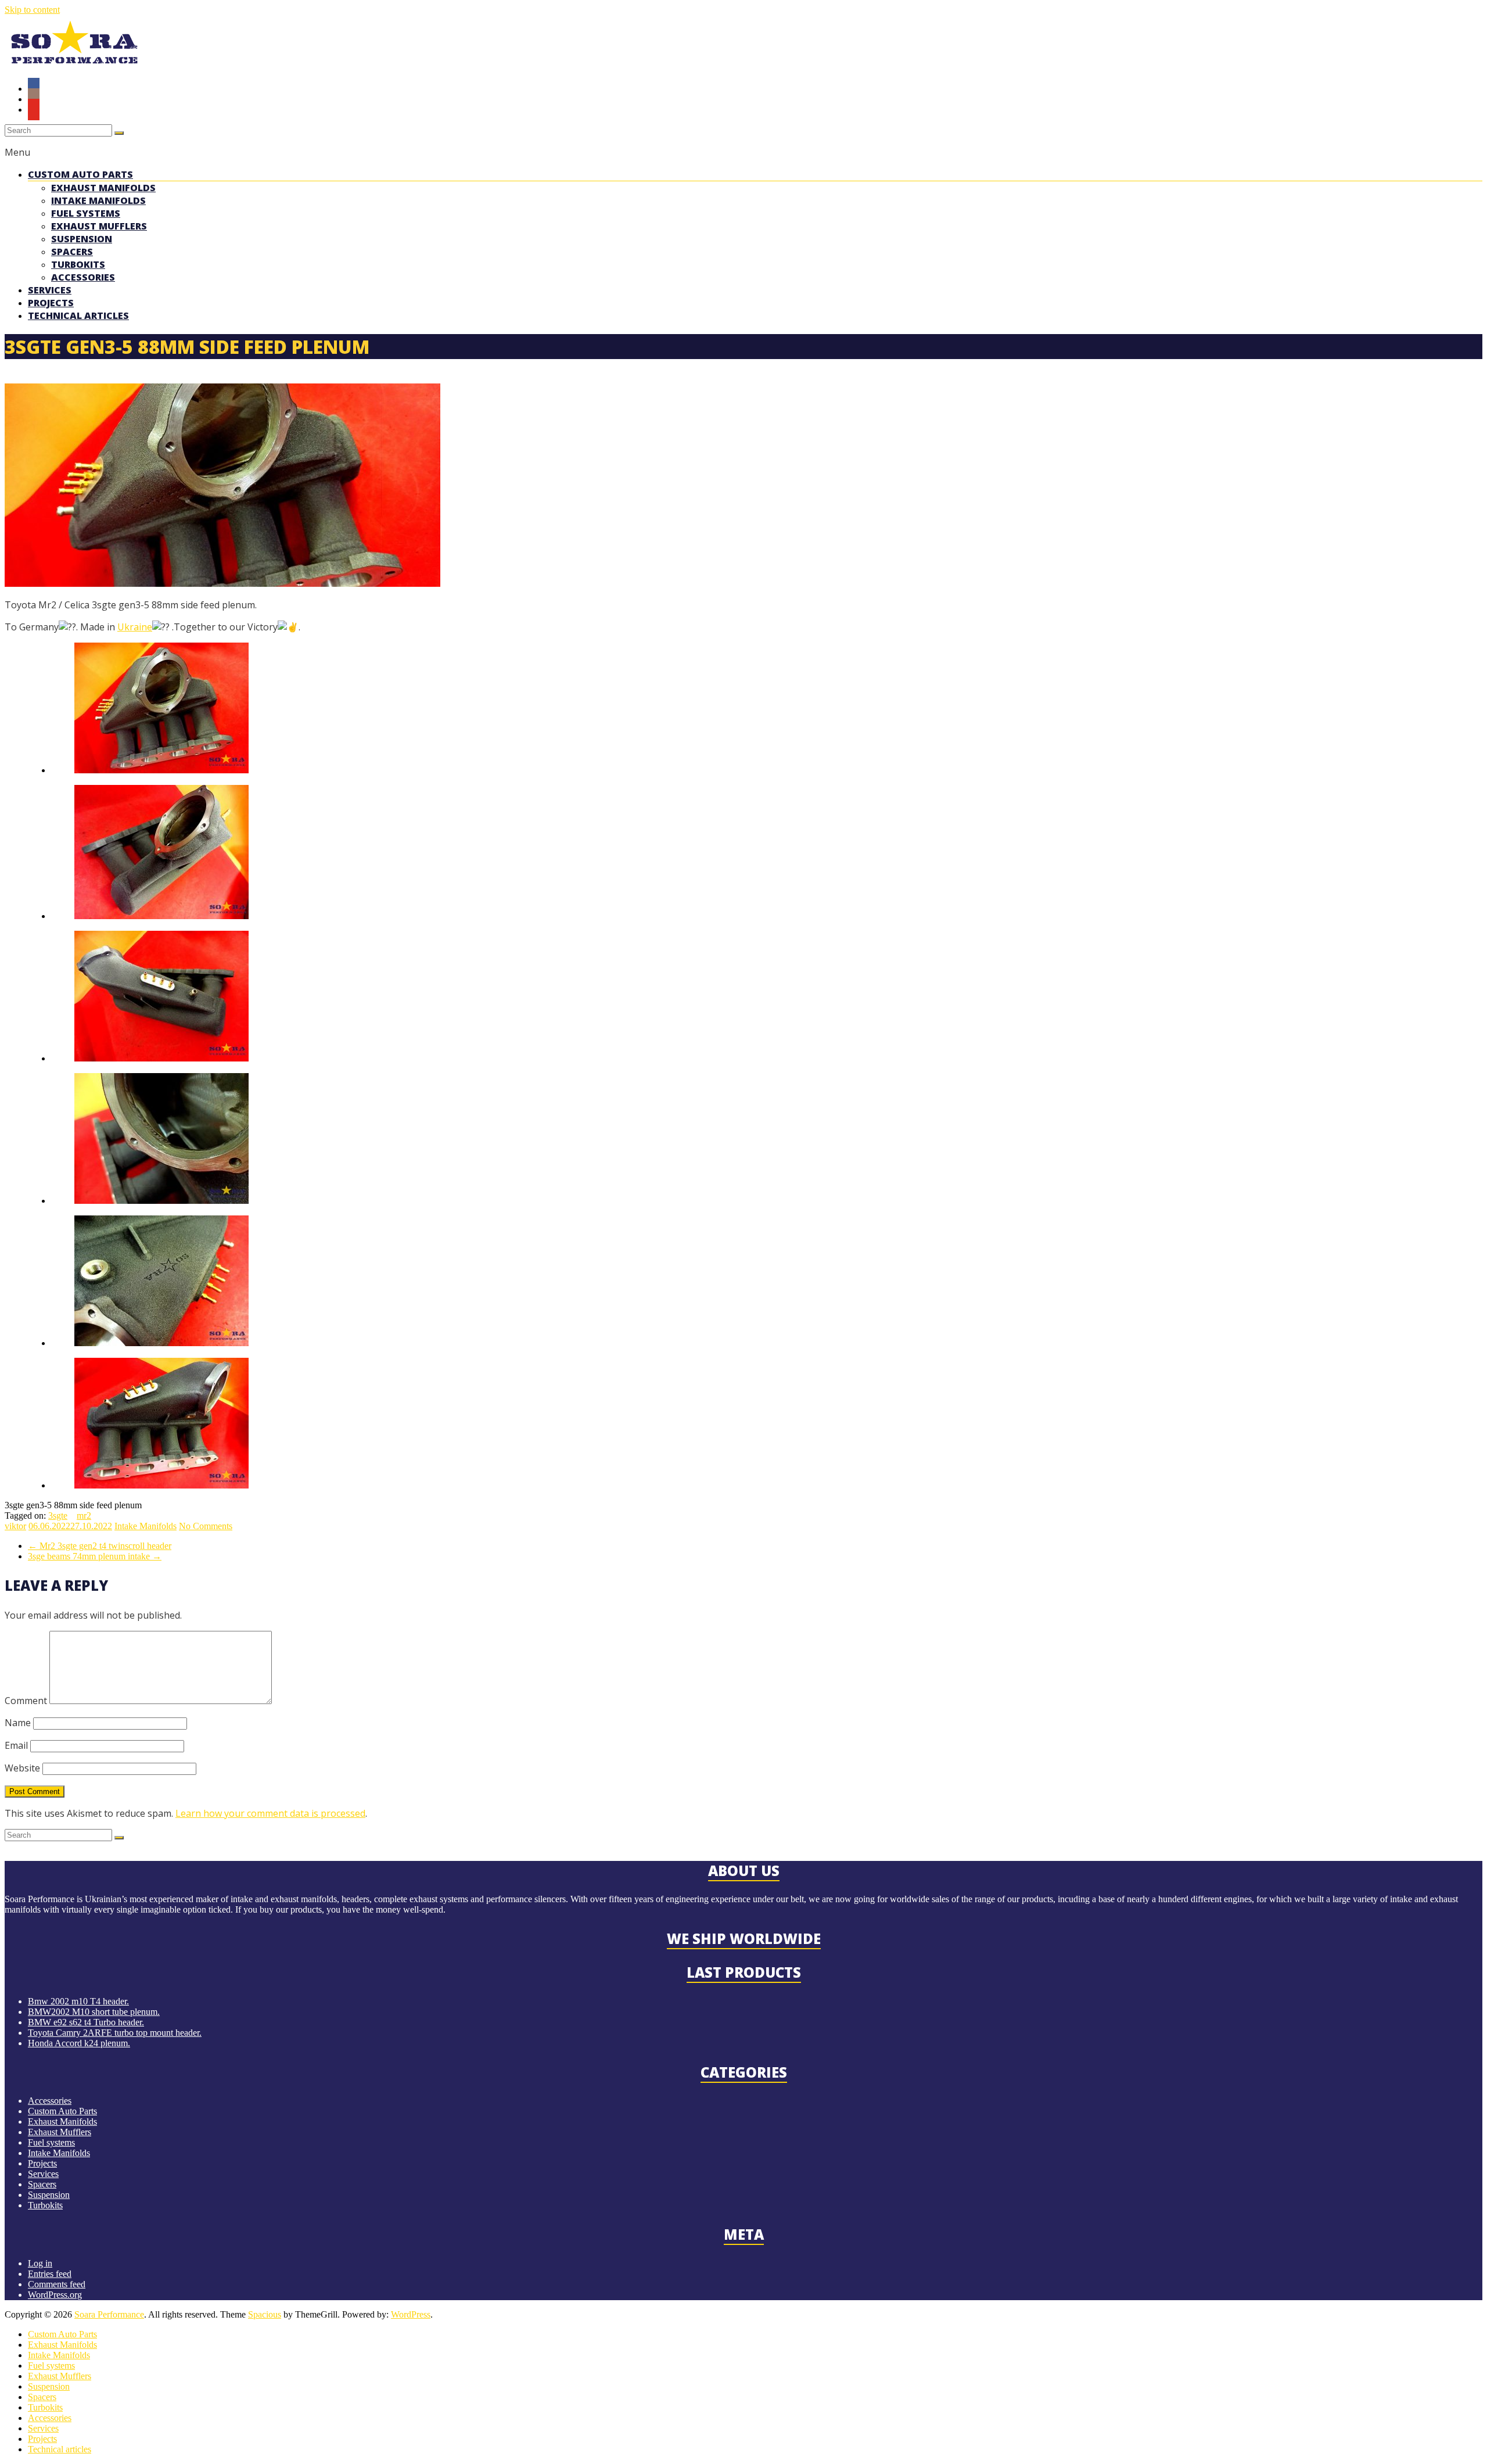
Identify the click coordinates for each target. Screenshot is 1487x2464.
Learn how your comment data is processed (270, 1813)
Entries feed (50, 2274)
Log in (40, 2263)
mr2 (84, 1516)
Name (18, 1723)
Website (22, 1768)
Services (50, 290)
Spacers (72, 252)
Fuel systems (86, 213)
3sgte (58, 1516)
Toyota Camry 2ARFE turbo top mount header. (115, 2033)
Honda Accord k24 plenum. (79, 2043)
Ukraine (135, 627)
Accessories (83, 277)
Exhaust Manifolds (103, 188)
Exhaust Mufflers (99, 226)
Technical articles (78, 315)
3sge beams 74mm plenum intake (95, 1556)
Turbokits (78, 264)
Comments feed (57, 2284)
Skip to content (32, 10)
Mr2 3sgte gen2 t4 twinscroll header (100, 1546)
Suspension (82, 239)
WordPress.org (55, 2295)
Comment (26, 1701)
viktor (15, 1526)
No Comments (206, 1526)
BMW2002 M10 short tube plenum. (94, 2012)
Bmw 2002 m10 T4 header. (78, 2001)
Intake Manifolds (98, 200)
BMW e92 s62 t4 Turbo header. (86, 2022)
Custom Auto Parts (80, 174)
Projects (51, 303)
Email (16, 1745)
